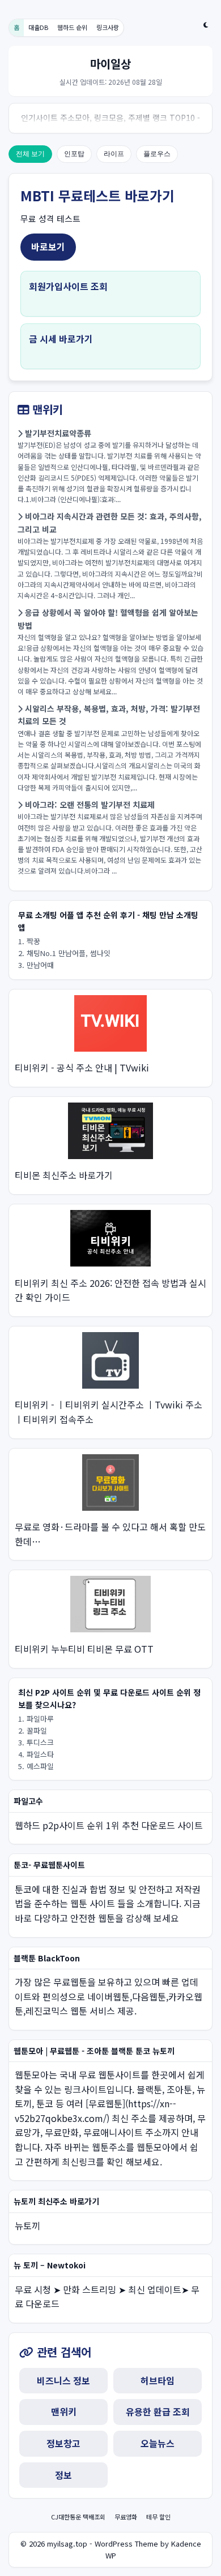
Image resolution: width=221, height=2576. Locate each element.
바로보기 (48, 247)
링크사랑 (108, 27)
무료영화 (126, 2517)
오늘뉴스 (158, 2443)
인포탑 (74, 154)
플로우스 (157, 154)
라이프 (114, 154)
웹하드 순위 (72, 27)
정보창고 (63, 2443)
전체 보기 (30, 154)
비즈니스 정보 (63, 2380)
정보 (63, 2475)
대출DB (38, 27)
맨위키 (64, 2411)
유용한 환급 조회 (158, 2411)
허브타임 (158, 2380)
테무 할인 (158, 2517)
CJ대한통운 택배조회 (78, 2517)
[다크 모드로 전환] (206, 25)
